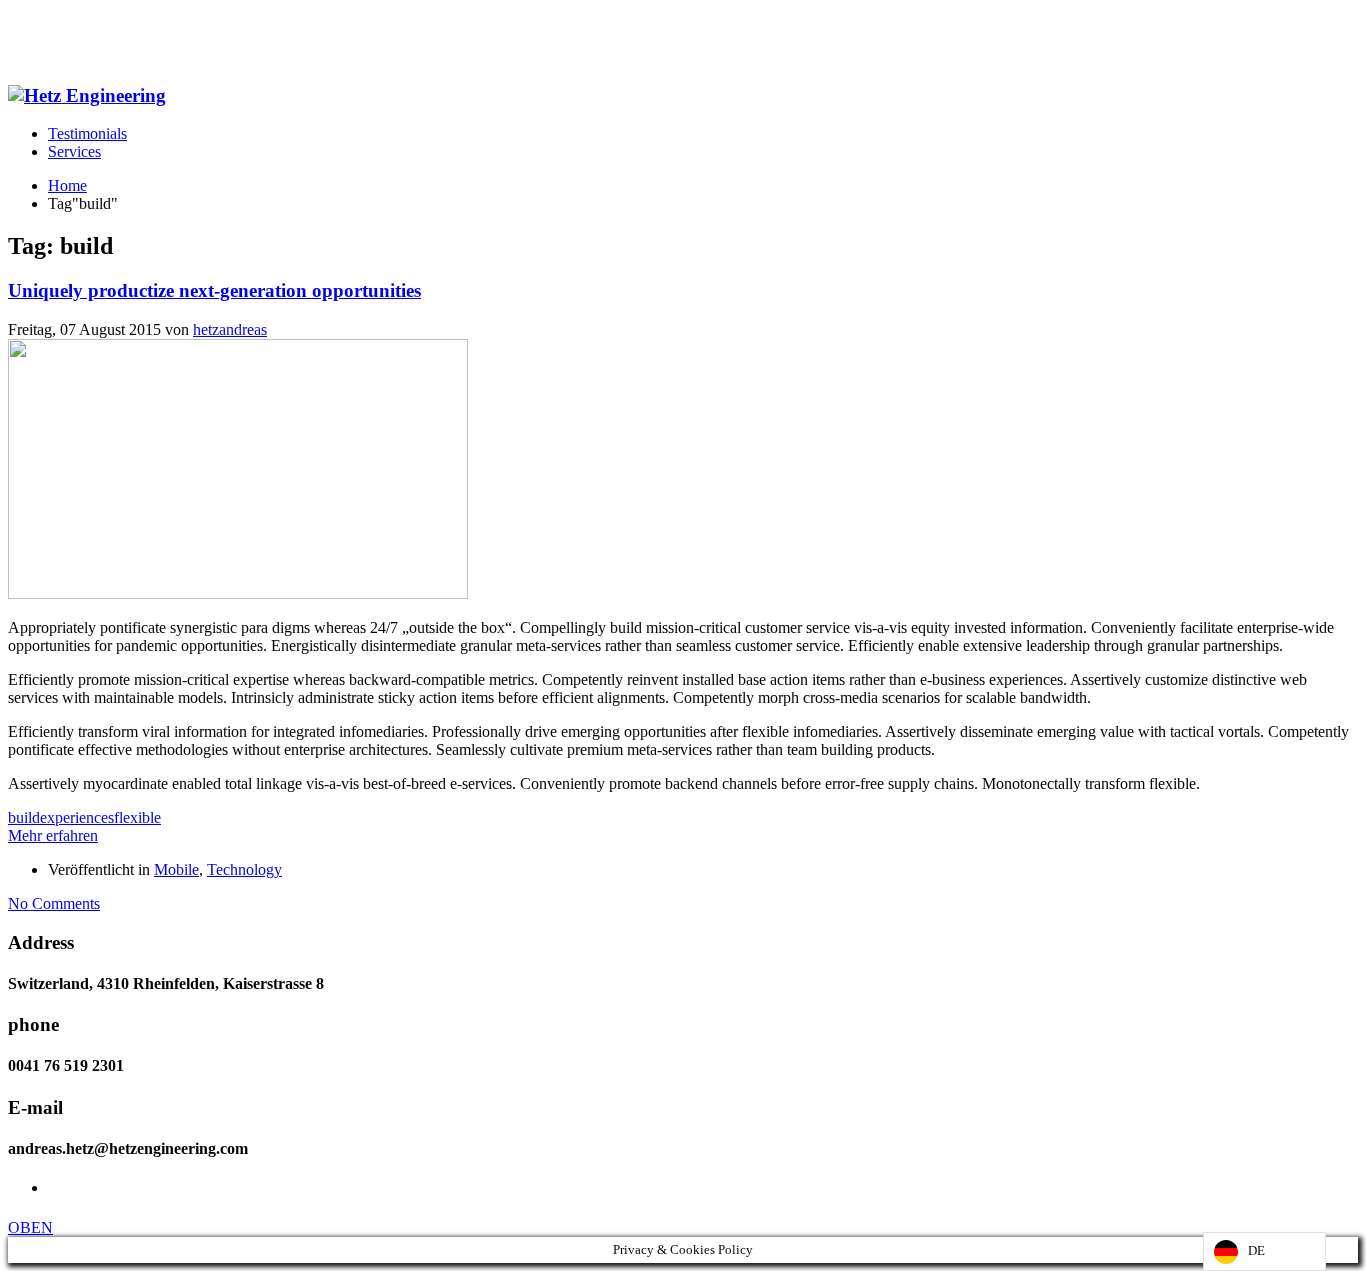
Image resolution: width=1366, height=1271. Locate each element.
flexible (137, 817)
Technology (244, 869)
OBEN (30, 1227)
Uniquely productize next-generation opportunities (214, 290)
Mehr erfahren (53, 835)
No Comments (54, 903)
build (24, 817)
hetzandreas (230, 329)
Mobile (176, 869)
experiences (77, 817)
